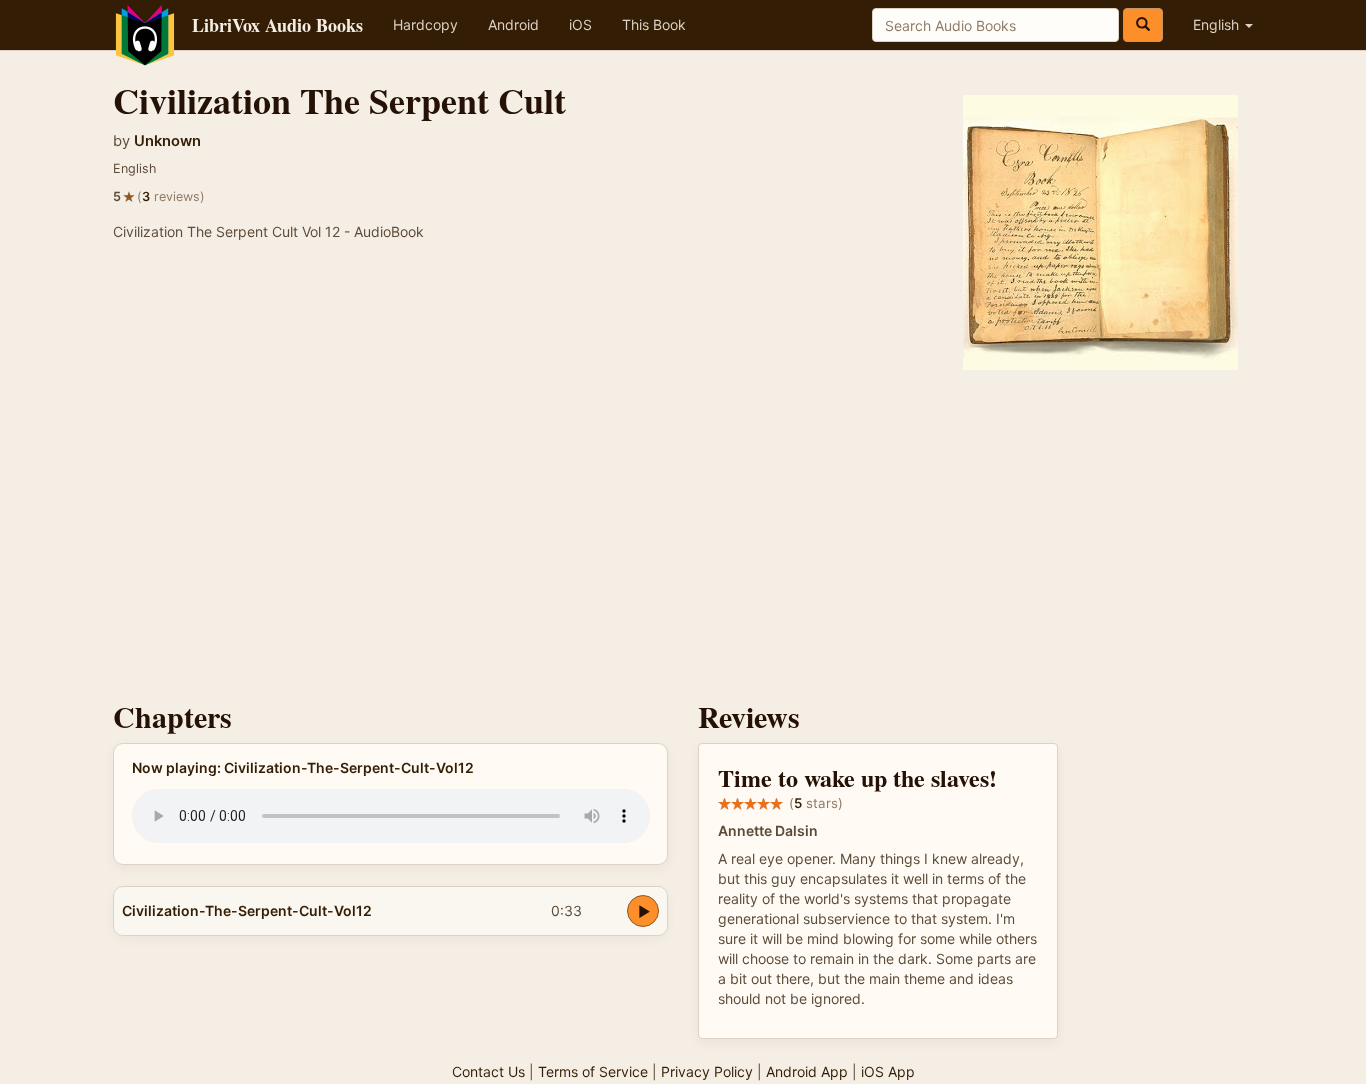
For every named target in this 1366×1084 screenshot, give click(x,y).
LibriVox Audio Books (277, 25)
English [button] (1218, 24)
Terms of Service (593, 1071)
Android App (807, 1071)
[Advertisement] (683, 530)
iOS (580, 24)
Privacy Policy (707, 1071)
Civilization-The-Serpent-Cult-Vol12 (247, 910)
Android (513, 24)
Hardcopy (425, 24)
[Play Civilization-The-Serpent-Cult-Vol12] (643, 911)
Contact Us (488, 1071)
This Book (654, 24)
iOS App (888, 1071)
